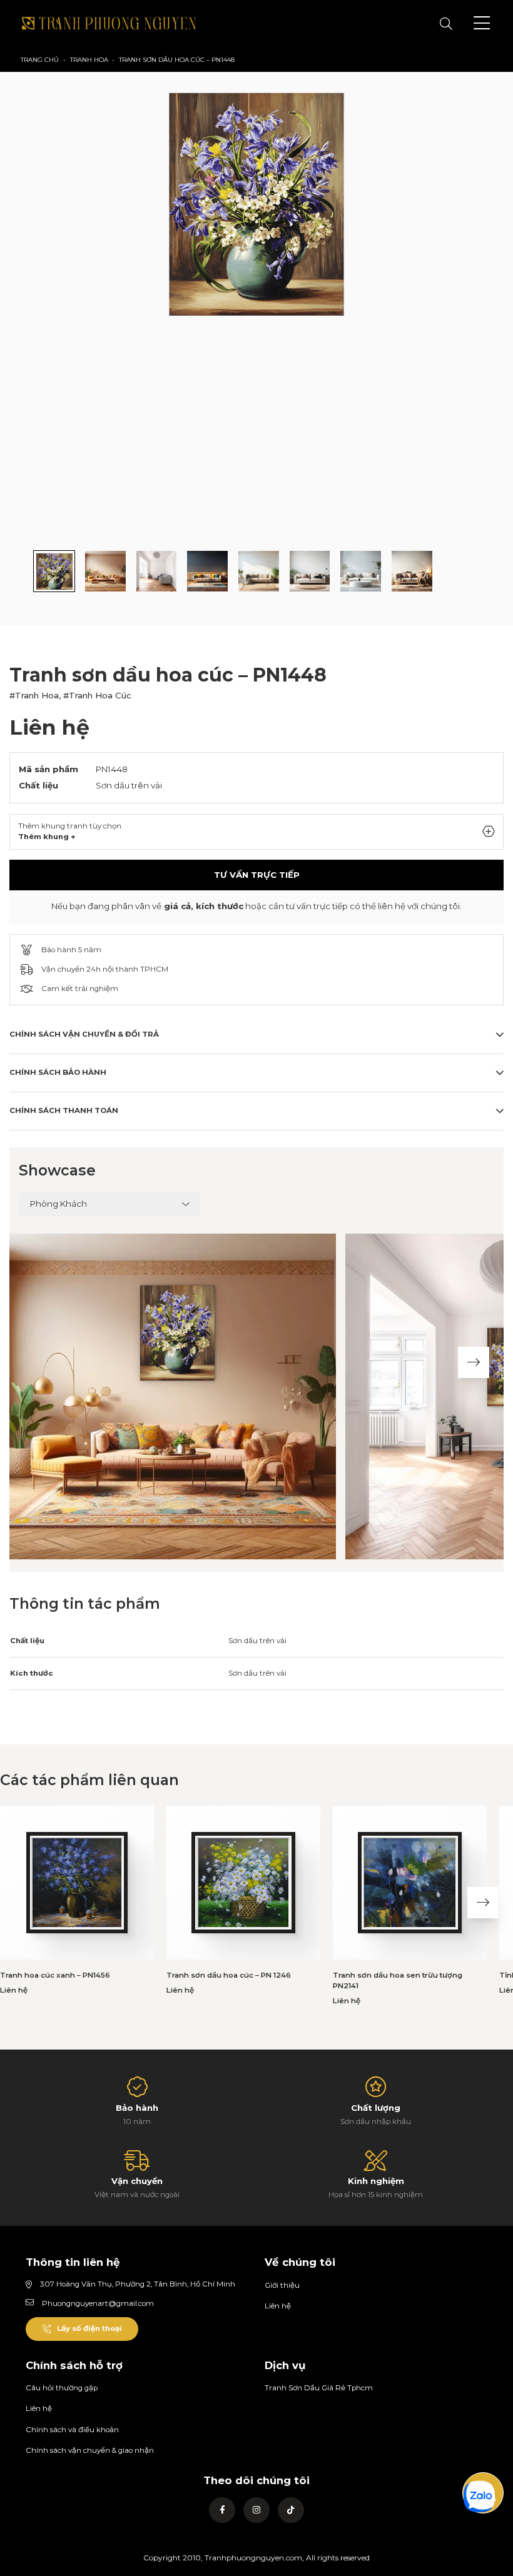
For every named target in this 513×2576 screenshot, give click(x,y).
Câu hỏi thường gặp (62, 2388)
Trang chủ (40, 60)
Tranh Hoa (89, 60)
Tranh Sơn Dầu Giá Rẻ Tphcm (319, 2388)
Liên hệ (278, 2306)
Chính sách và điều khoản (72, 2430)
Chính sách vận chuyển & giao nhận (90, 2450)
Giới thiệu (282, 2285)
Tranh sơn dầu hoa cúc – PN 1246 (229, 1975)
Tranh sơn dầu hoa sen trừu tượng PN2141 (398, 1981)
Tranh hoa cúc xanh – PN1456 (55, 1975)
